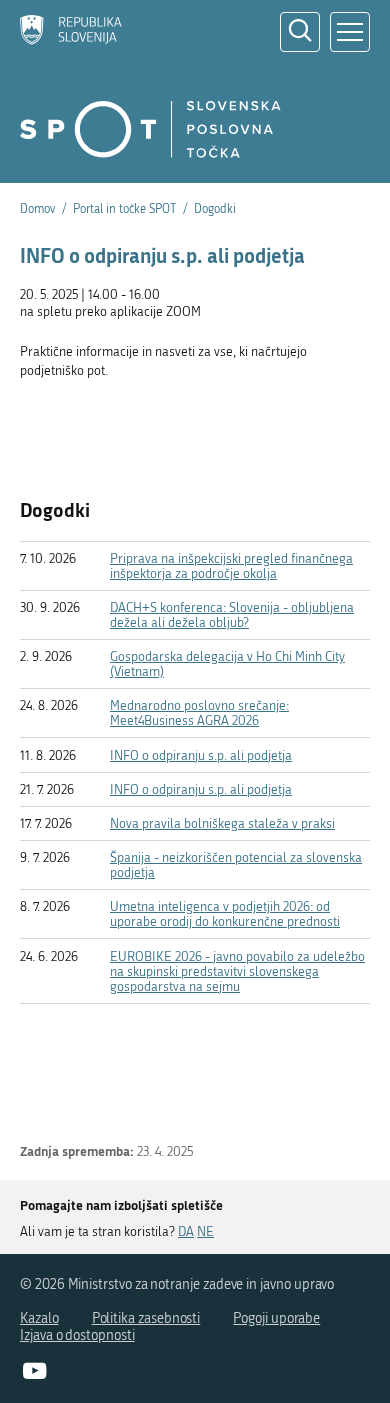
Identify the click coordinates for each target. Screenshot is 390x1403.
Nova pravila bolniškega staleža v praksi (222, 823)
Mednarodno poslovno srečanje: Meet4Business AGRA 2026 (199, 713)
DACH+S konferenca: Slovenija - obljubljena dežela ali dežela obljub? (232, 615)
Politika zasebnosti (146, 1318)
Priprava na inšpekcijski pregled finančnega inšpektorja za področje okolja (231, 566)
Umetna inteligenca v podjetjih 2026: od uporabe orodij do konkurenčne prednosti (225, 914)
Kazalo (39, 1318)
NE (205, 1231)
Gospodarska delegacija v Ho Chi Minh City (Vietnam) (227, 664)
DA (186, 1231)
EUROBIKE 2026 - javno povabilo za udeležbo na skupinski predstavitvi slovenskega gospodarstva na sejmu (237, 971)
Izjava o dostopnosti (77, 1335)
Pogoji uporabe (276, 1318)
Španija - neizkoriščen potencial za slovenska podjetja (236, 865)
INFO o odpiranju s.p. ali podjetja (201, 755)
